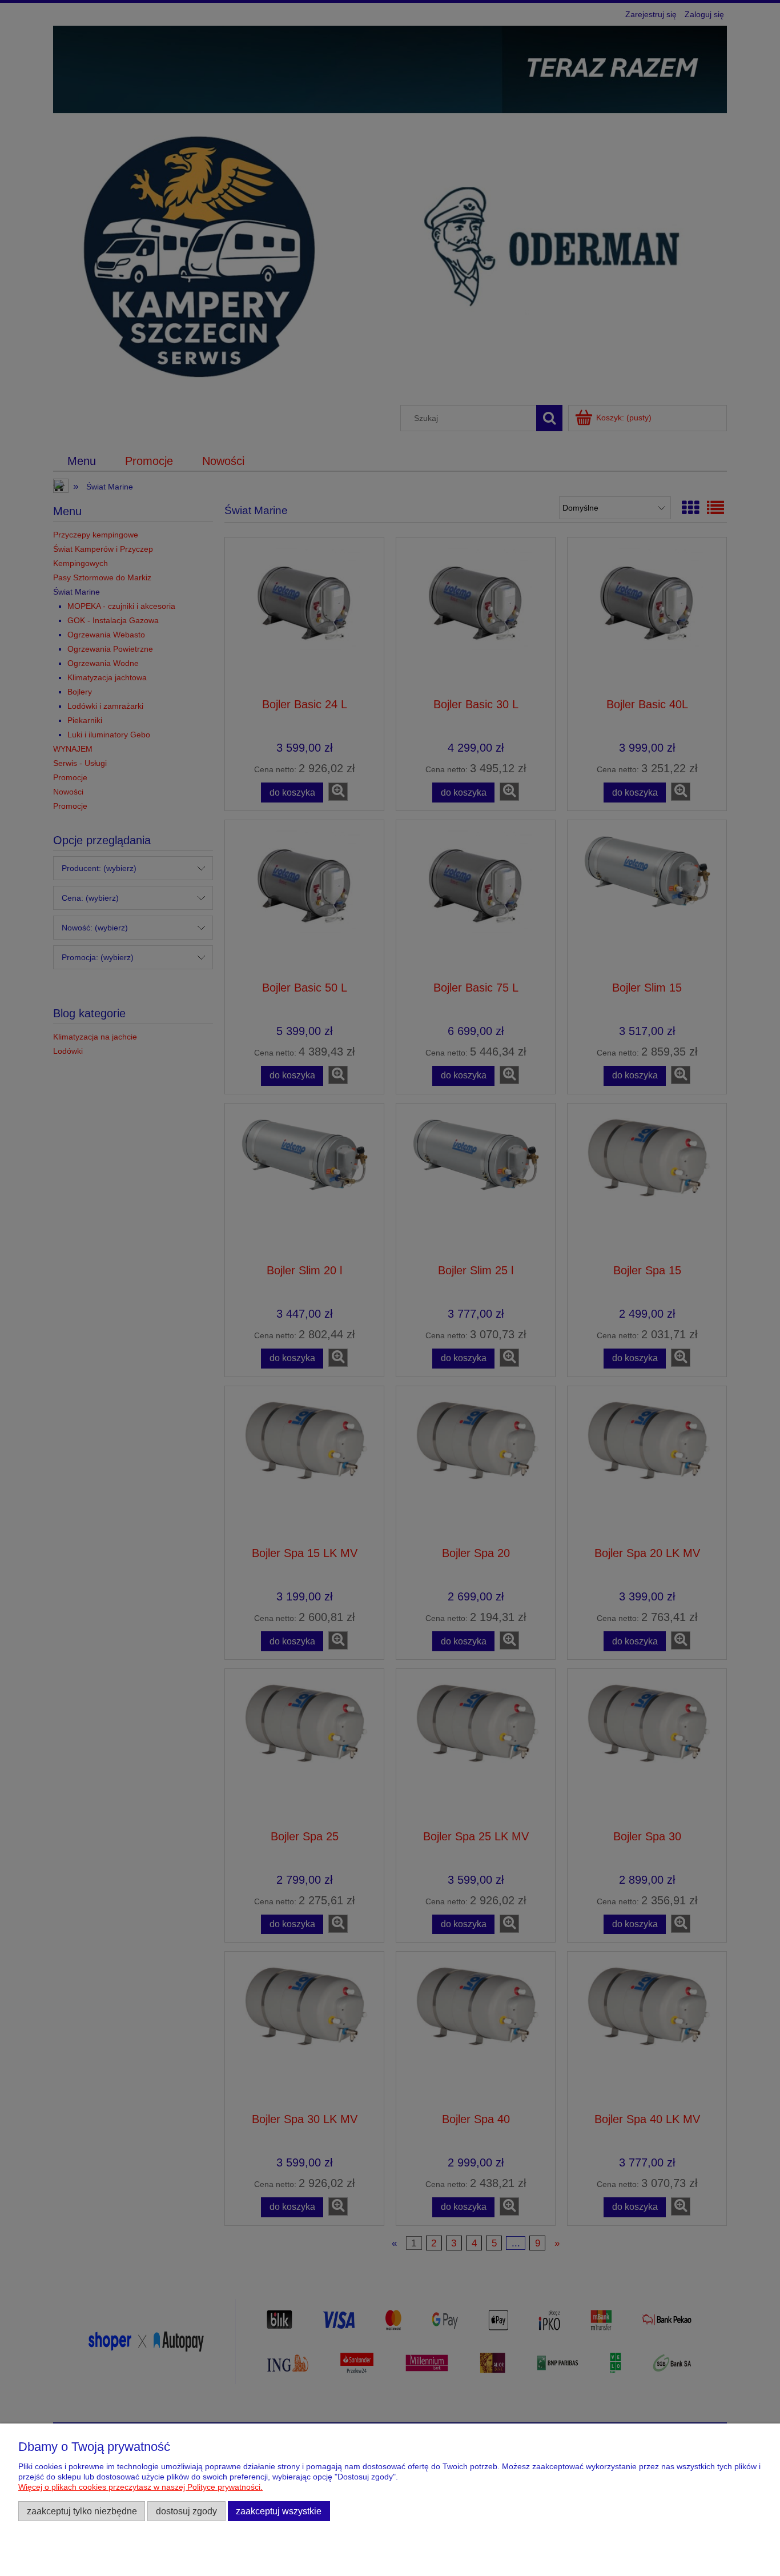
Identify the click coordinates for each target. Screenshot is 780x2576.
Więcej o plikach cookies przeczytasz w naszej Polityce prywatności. (140, 2487)
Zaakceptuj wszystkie (279, 2511)
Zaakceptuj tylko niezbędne (82, 2511)
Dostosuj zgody (186, 2511)
